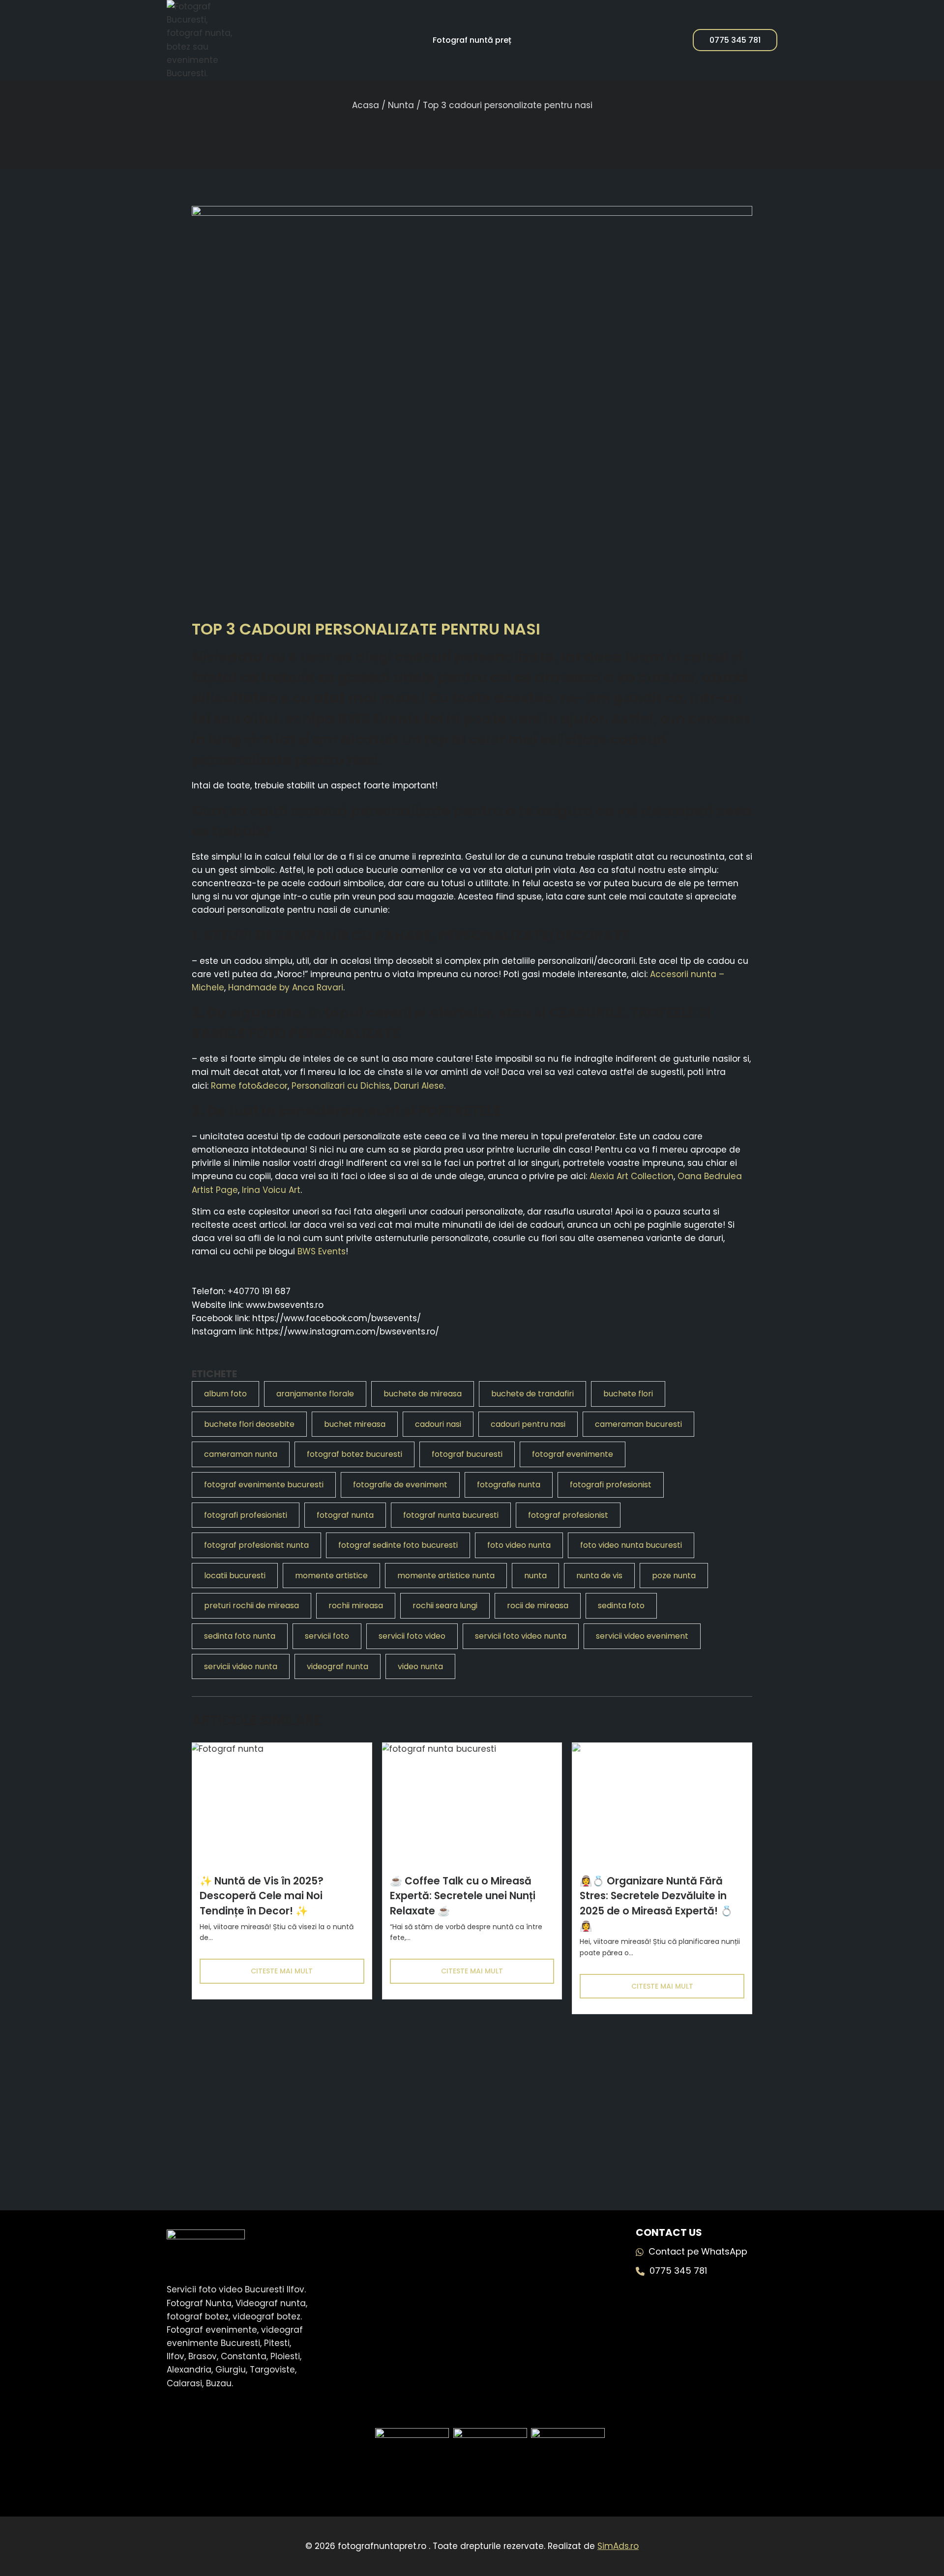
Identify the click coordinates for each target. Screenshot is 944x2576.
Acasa (366, 105)
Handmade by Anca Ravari (286, 987)
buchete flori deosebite (249, 1424)
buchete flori (628, 1394)
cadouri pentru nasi (528, 1424)
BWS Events (379, 719)
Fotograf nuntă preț (472, 40)
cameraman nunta (241, 1454)
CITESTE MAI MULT (282, 1971)
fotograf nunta (345, 1515)
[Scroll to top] (914, 2532)
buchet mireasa (355, 1424)
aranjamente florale (315, 1394)
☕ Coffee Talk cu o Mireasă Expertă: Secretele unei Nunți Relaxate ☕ (463, 1896)
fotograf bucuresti (467, 1454)
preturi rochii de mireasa (251, 1606)
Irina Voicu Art (271, 1190)
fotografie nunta (509, 1485)
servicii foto (327, 1636)
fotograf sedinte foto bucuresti (398, 1545)
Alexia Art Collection (632, 1176)
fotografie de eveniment (400, 1485)
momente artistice (331, 1576)
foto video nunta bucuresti (631, 1545)
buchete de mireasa (423, 1394)
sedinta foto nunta (240, 1636)
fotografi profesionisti (246, 1515)
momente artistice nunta (446, 1576)
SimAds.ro (618, 2546)
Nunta (401, 105)
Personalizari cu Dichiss (341, 1086)
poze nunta (674, 1576)
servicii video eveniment (642, 1636)
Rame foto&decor (249, 1086)
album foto (225, 1394)
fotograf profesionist (568, 1515)
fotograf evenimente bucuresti (264, 1485)
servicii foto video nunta (521, 1636)
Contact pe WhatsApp (698, 2251)
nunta (535, 1576)
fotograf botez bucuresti (354, 1454)
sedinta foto (621, 1606)
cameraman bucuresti (638, 1424)
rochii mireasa (356, 1606)
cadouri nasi (438, 1424)
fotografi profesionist (611, 1485)
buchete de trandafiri (532, 1394)
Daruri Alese (419, 1086)
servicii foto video (412, 1636)
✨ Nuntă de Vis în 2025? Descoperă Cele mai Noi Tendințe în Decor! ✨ (262, 1896)
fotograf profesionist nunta (256, 1545)
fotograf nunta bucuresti (451, 1515)
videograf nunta (338, 1666)
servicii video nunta (241, 1666)
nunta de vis (599, 1576)
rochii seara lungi (445, 1606)
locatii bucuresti (235, 1576)
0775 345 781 (735, 40)
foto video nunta (519, 1545)
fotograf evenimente (573, 1454)
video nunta (420, 1666)
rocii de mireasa (538, 1606)
